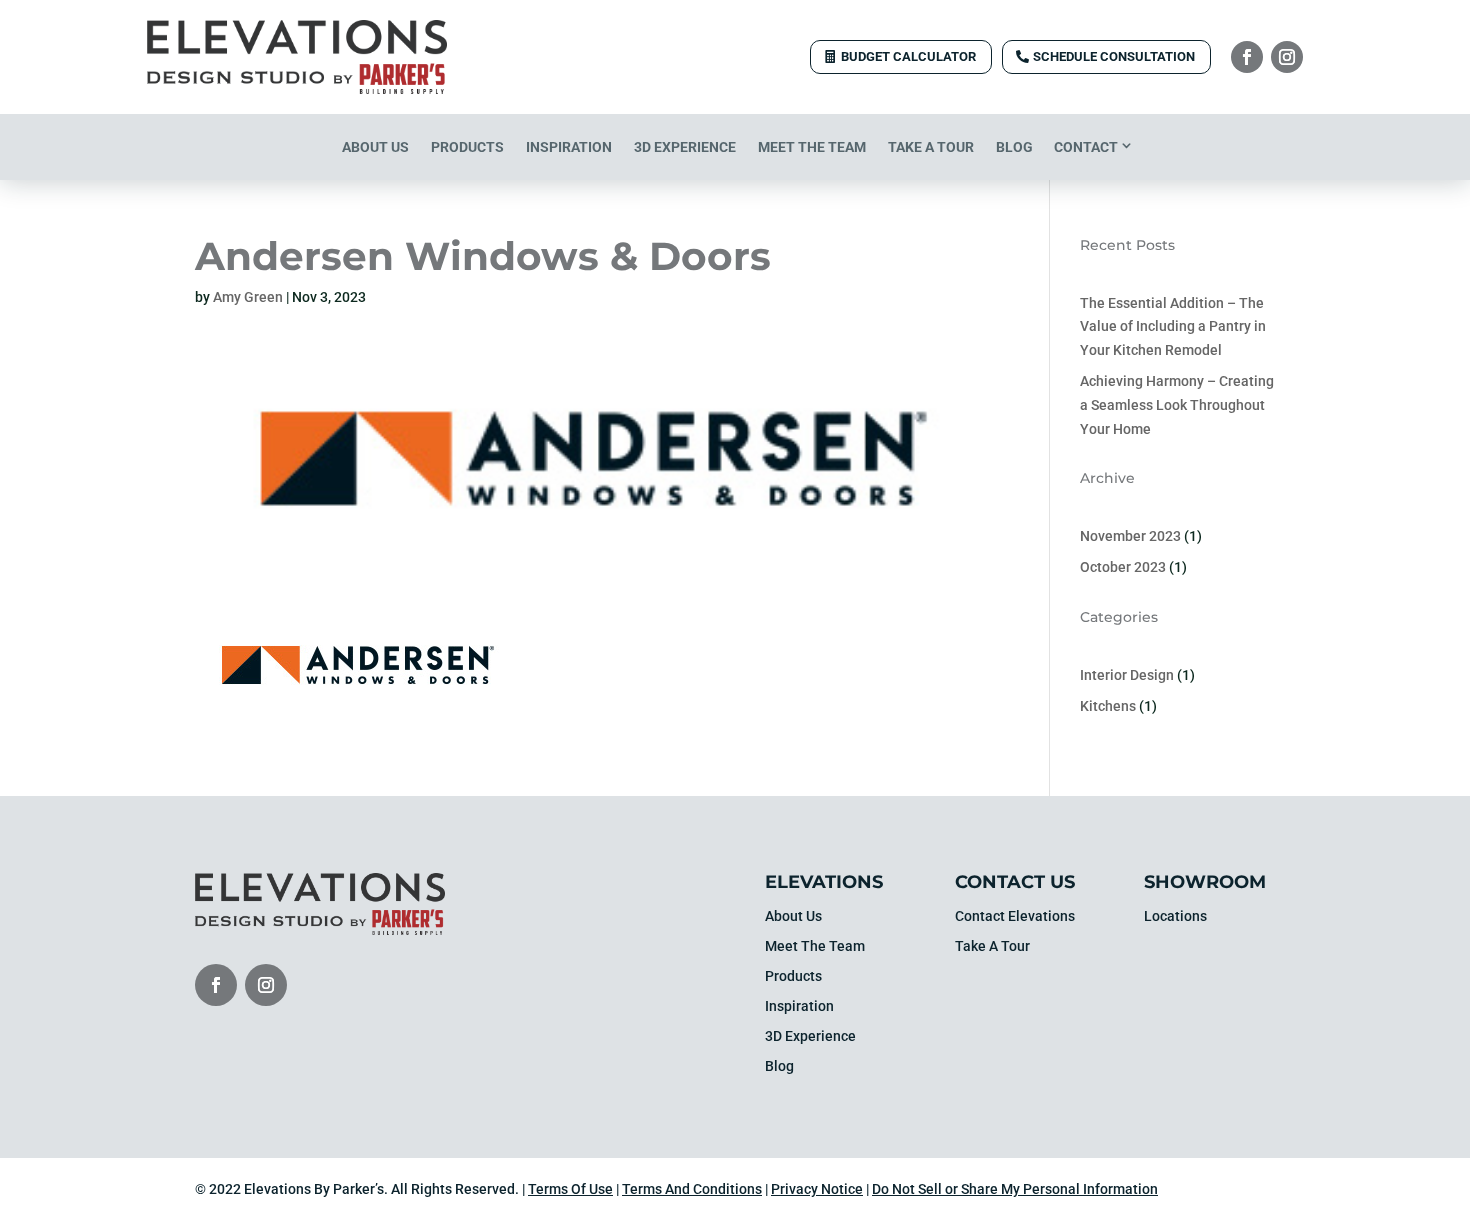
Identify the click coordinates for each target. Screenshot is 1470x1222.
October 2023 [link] (1123, 567)
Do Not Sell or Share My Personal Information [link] (1015, 1189)
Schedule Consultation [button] (1114, 56)
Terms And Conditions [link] (692, 1189)
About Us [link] (375, 147)
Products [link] (467, 147)
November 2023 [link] (1130, 536)
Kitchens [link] (1108, 706)
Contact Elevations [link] (1015, 916)
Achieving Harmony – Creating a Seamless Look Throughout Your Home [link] (1177, 405)
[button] (1247, 57)
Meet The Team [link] (812, 147)
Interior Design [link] (1127, 675)
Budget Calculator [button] (908, 56)
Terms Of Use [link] (570, 1189)
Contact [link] (1086, 147)
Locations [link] (1175, 916)
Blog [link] (1014, 147)
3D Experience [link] (685, 147)
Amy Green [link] (248, 297)
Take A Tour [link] (931, 147)
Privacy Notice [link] (817, 1189)
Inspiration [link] (569, 147)
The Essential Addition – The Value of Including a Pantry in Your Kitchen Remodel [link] (1173, 327)
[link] (297, 89)
